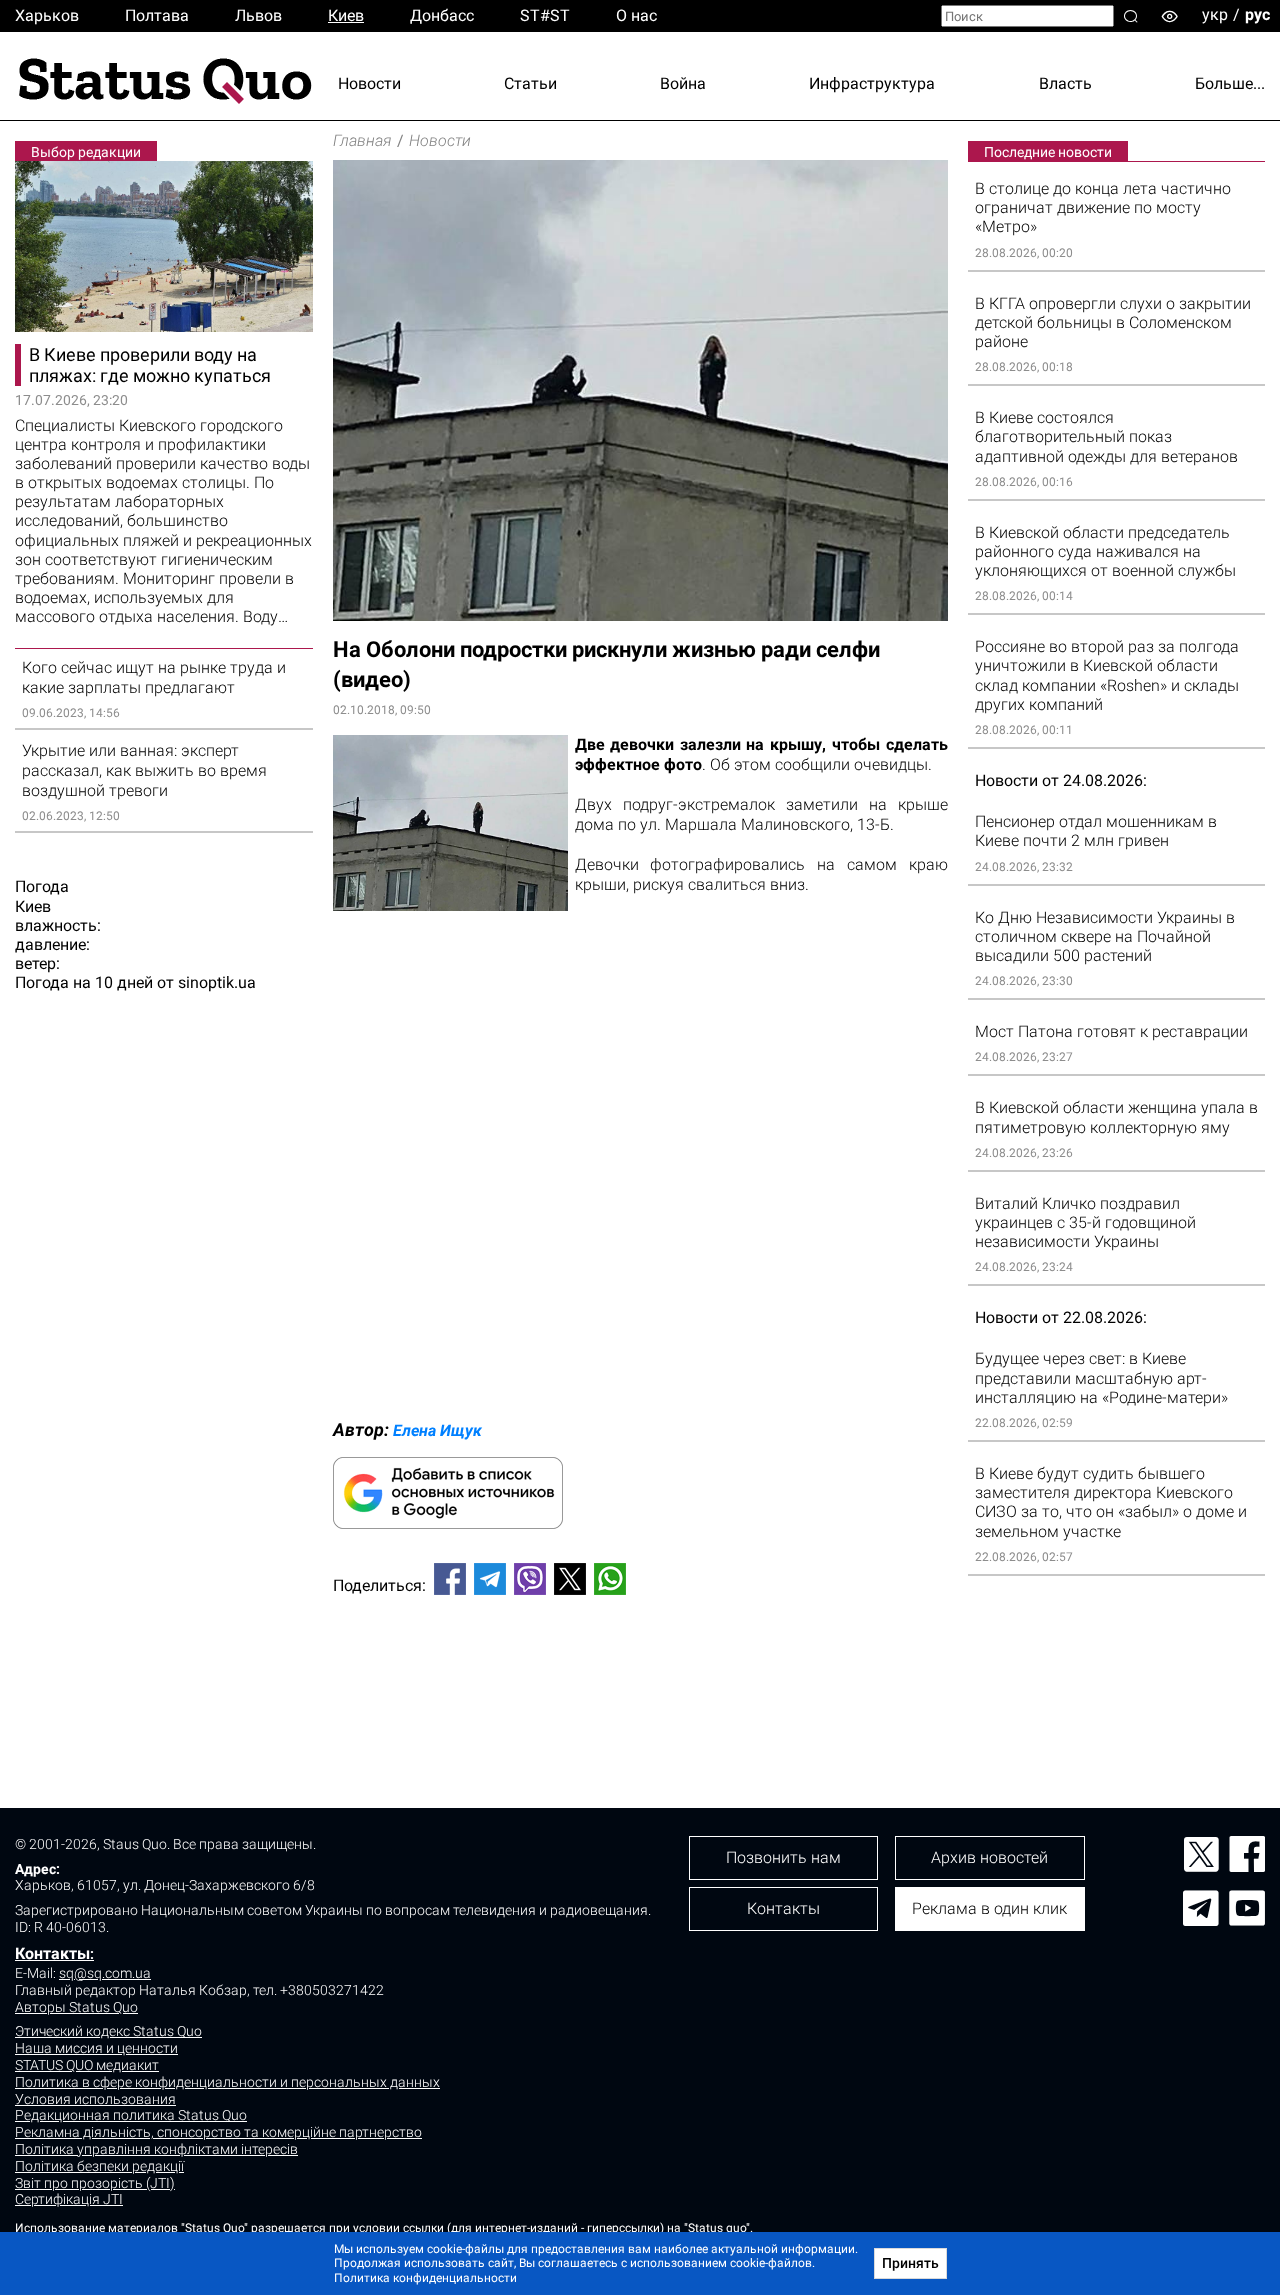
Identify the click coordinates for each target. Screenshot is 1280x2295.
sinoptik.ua (217, 982)
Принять (910, 2263)
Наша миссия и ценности (96, 2048)
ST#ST (545, 15)
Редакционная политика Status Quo (131, 2115)
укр (1215, 14)
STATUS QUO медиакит (87, 2065)
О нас (636, 15)
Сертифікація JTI (69, 2199)
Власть (1065, 83)
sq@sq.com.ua (105, 1973)
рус (1257, 14)
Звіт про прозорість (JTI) (95, 2183)
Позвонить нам (783, 1857)
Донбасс (442, 15)
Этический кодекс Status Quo (108, 2031)
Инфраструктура (872, 83)
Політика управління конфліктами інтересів (156, 2149)
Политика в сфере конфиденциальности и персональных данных (227, 2082)
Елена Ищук (437, 1430)
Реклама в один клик (989, 1908)
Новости (369, 83)
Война (683, 83)
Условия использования (95, 2099)
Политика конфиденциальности (425, 2278)
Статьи (530, 83)
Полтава (157, 15)
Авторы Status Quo (76, 2007)
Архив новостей (989, 1857)
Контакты (52, 1953)
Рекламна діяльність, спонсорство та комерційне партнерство (218, 2132)
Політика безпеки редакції (99, 2166)
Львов (258, 15)
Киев (346, 15)
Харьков (47, 15)
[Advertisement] (640, 1677)
